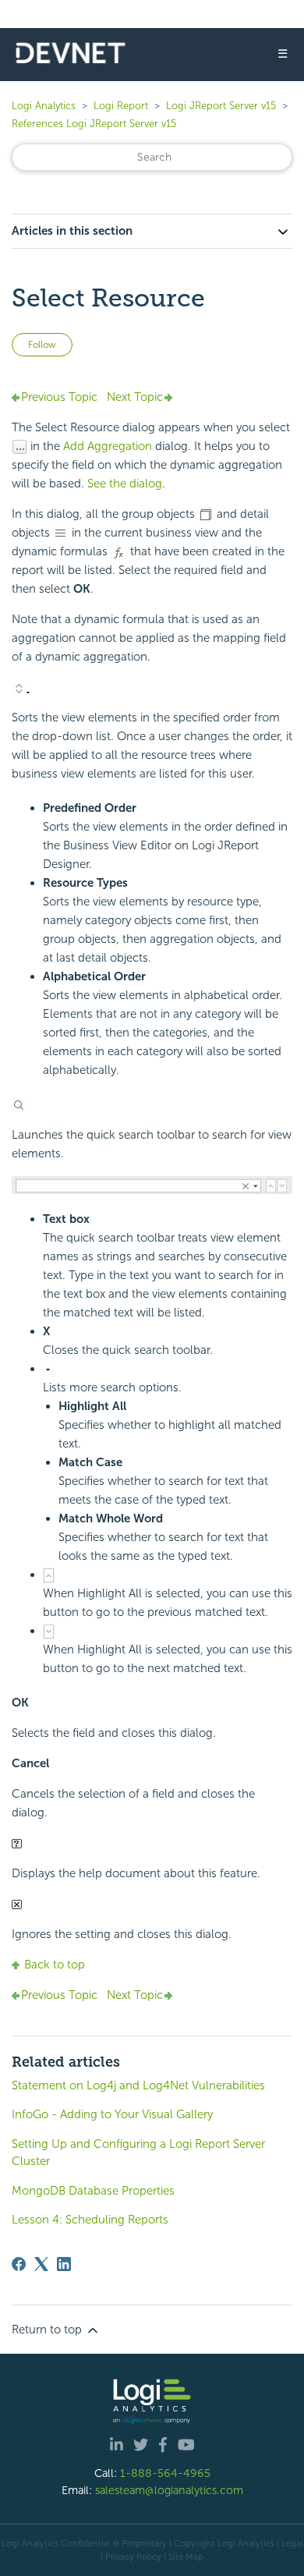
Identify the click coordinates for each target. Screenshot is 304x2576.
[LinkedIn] (64, 2264)
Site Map (186, 2557)
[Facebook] (19, 2264)
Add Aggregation (108, 446)
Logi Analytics (44, 106)
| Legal (290, 2543)
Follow (42, 345)
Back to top (55, 1965)
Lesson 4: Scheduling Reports (90, 2220)
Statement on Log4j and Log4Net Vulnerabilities (138, 2085)
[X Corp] (41, 2264)
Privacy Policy (133, 2557)
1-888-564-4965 (165, 2473)
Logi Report (121, 106)
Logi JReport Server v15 (221, 106)
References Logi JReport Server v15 (94, 124)
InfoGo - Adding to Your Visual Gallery (112, 2114)
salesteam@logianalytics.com (169, 2490)
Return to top (48, 2330)
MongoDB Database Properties (93, 2191)
